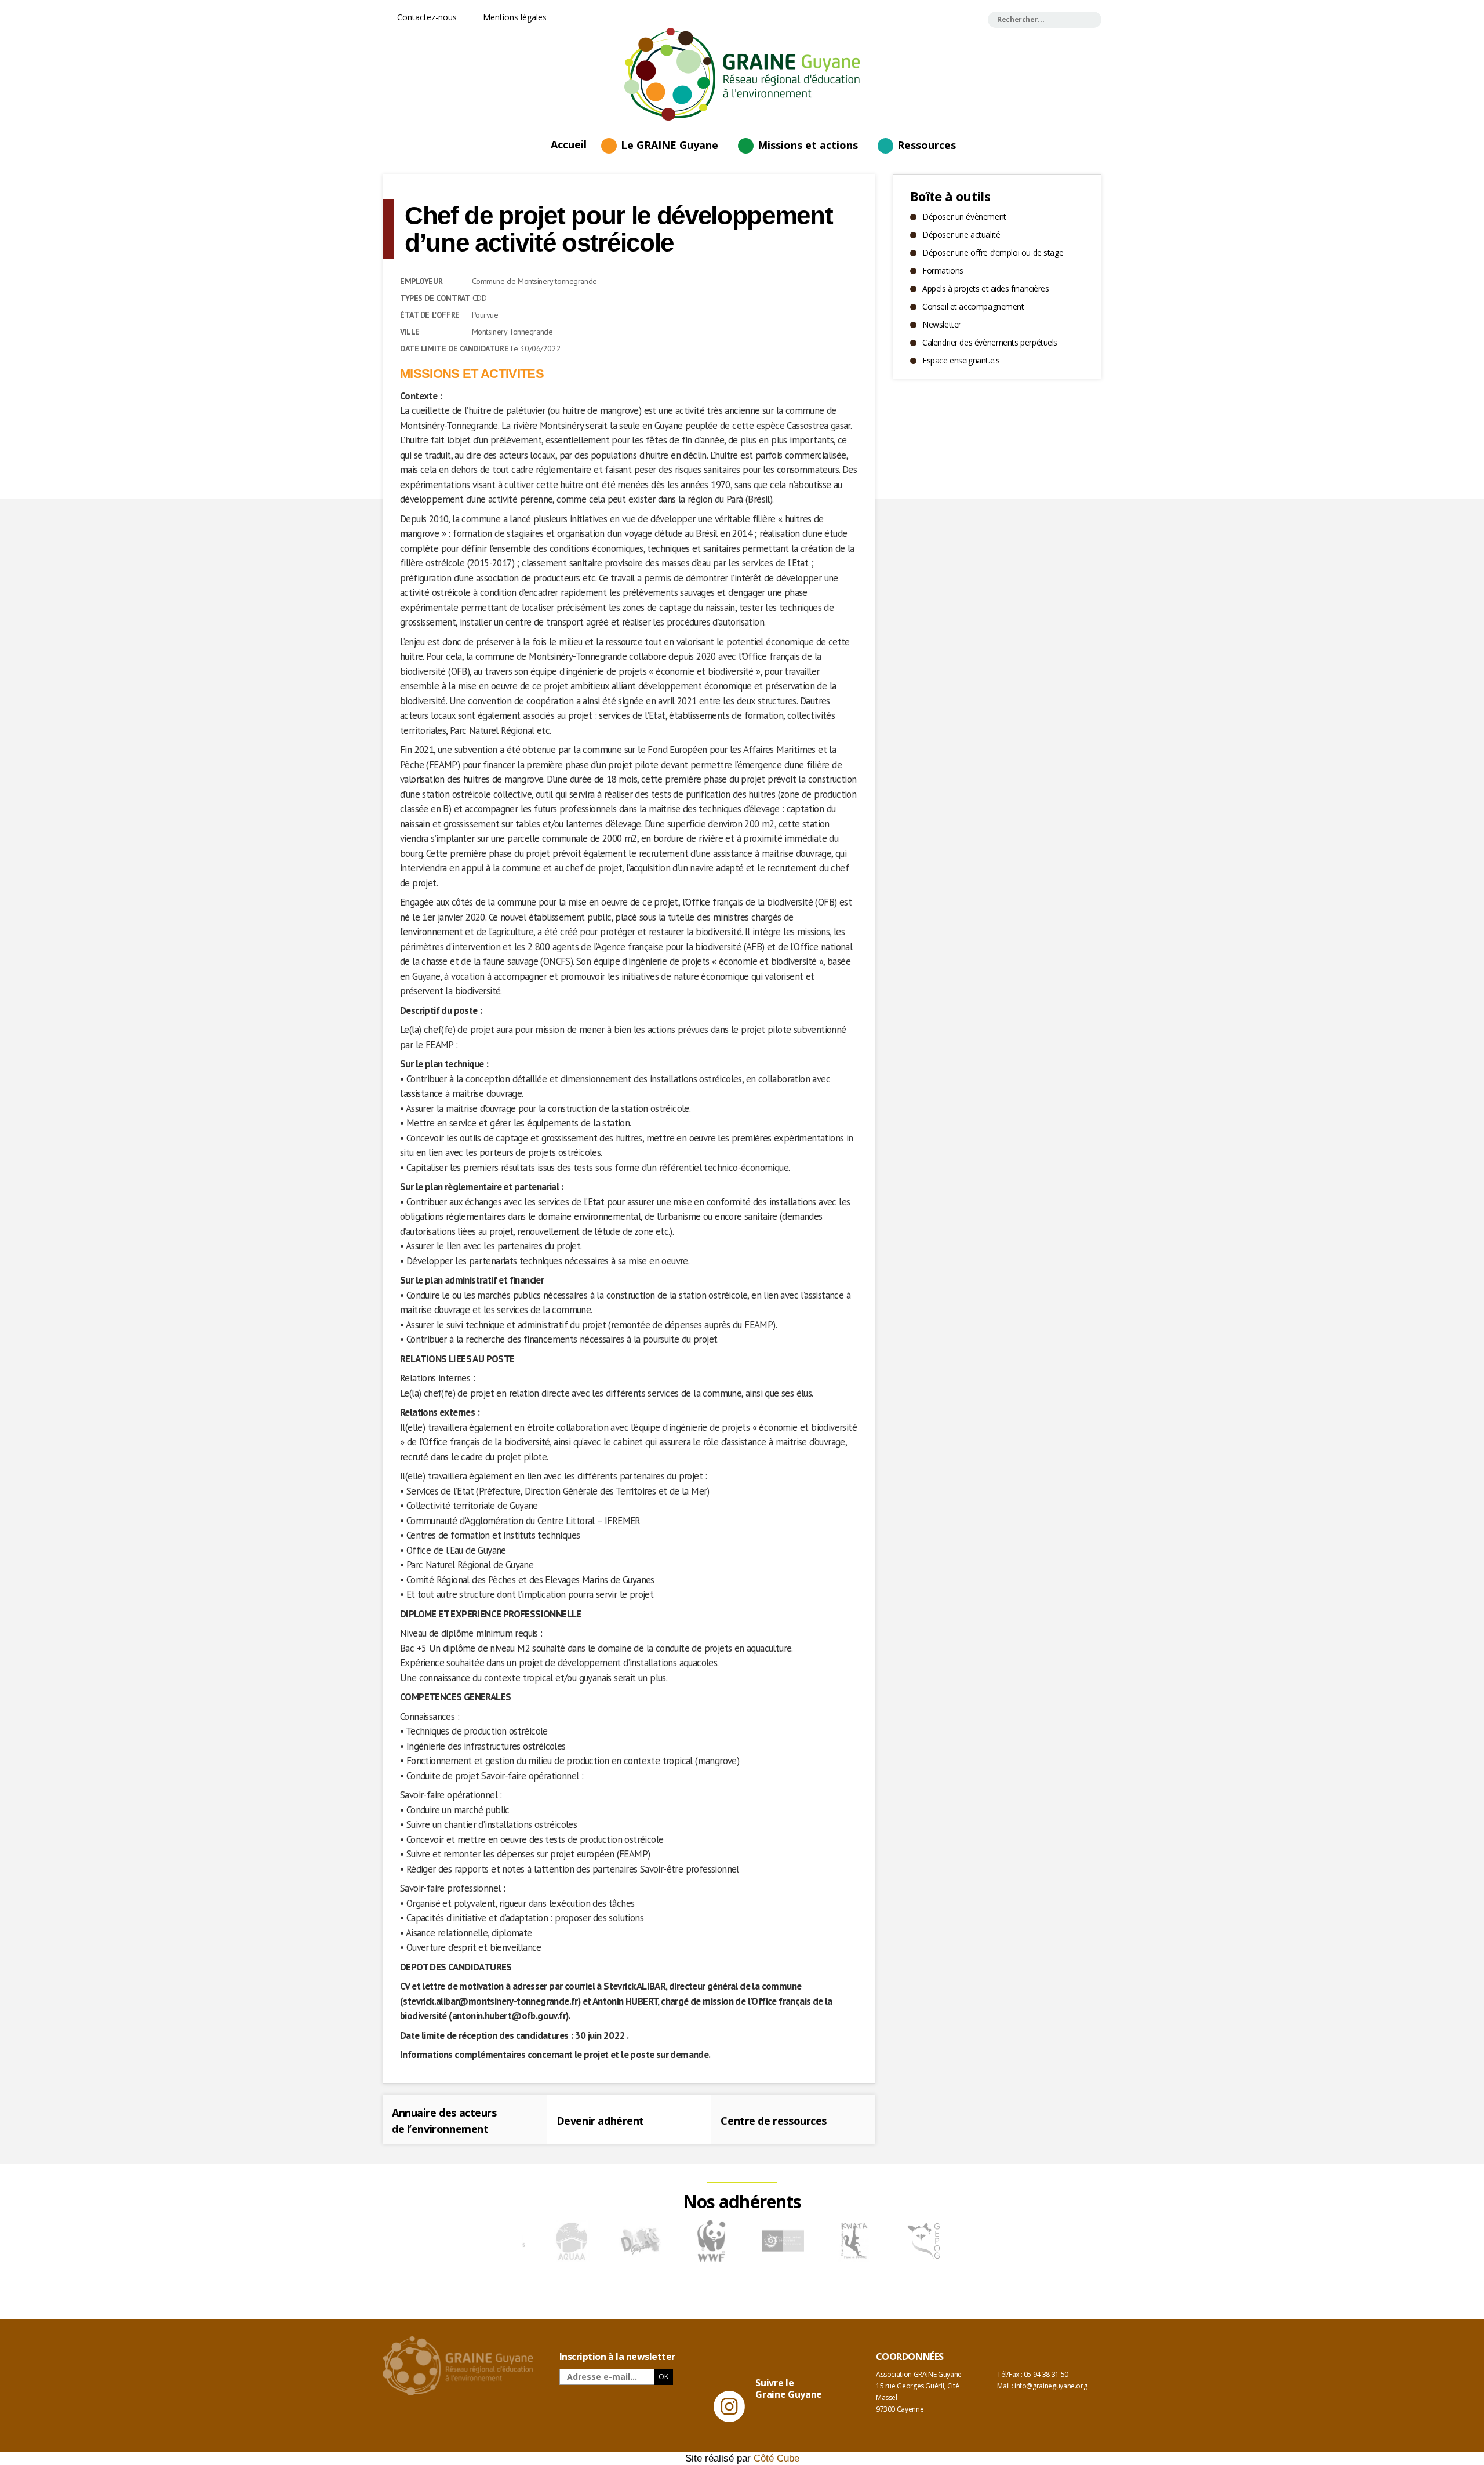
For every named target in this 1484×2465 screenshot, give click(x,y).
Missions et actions (808, 145)
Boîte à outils (950, 196)
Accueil (569, 144)
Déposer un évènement (964, 217)
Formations (943, 270)
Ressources (927, 145)
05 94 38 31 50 (1046, 2374)
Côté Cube (776, 2458)
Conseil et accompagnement (973, 306)
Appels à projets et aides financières (985, 288)
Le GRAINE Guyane (670, 145)
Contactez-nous (426, 17)
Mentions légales (514, 17)
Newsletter (942, 324)
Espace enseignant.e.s (961, 360)
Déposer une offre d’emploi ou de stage (993, 252)
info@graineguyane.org (1051, 2386)
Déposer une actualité (961, 234)
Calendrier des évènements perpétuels (990, 342)
